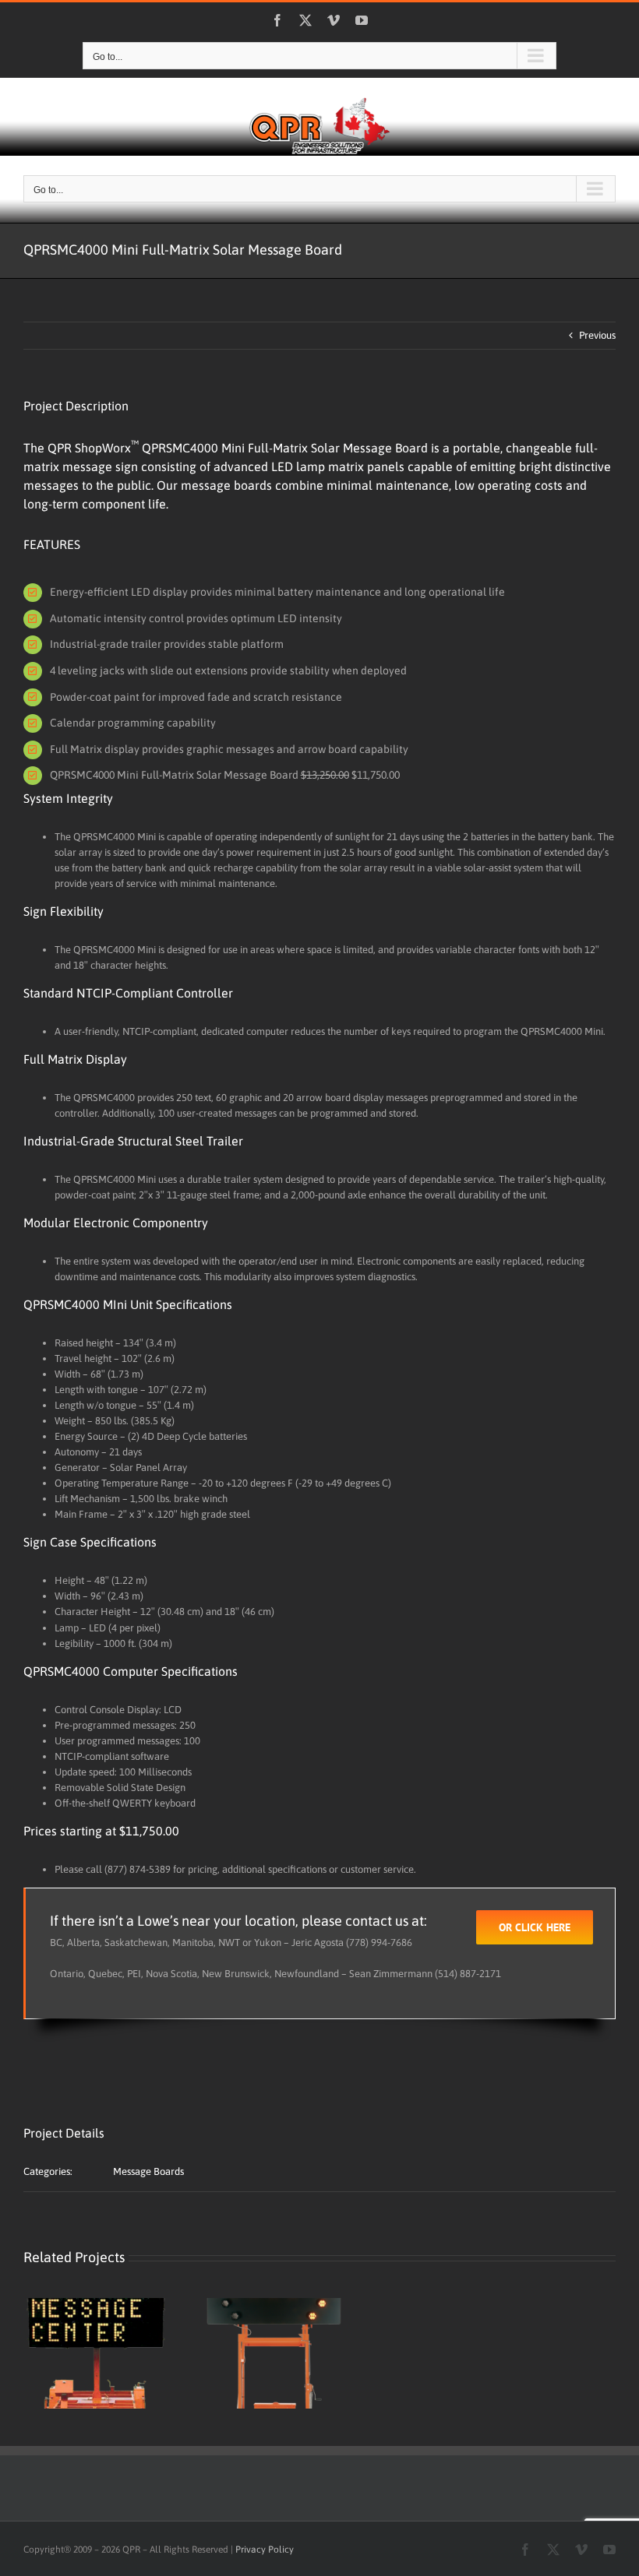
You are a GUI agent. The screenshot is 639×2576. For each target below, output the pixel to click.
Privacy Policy (265, 2550)
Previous (597, 335)
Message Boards (148, 2171)
